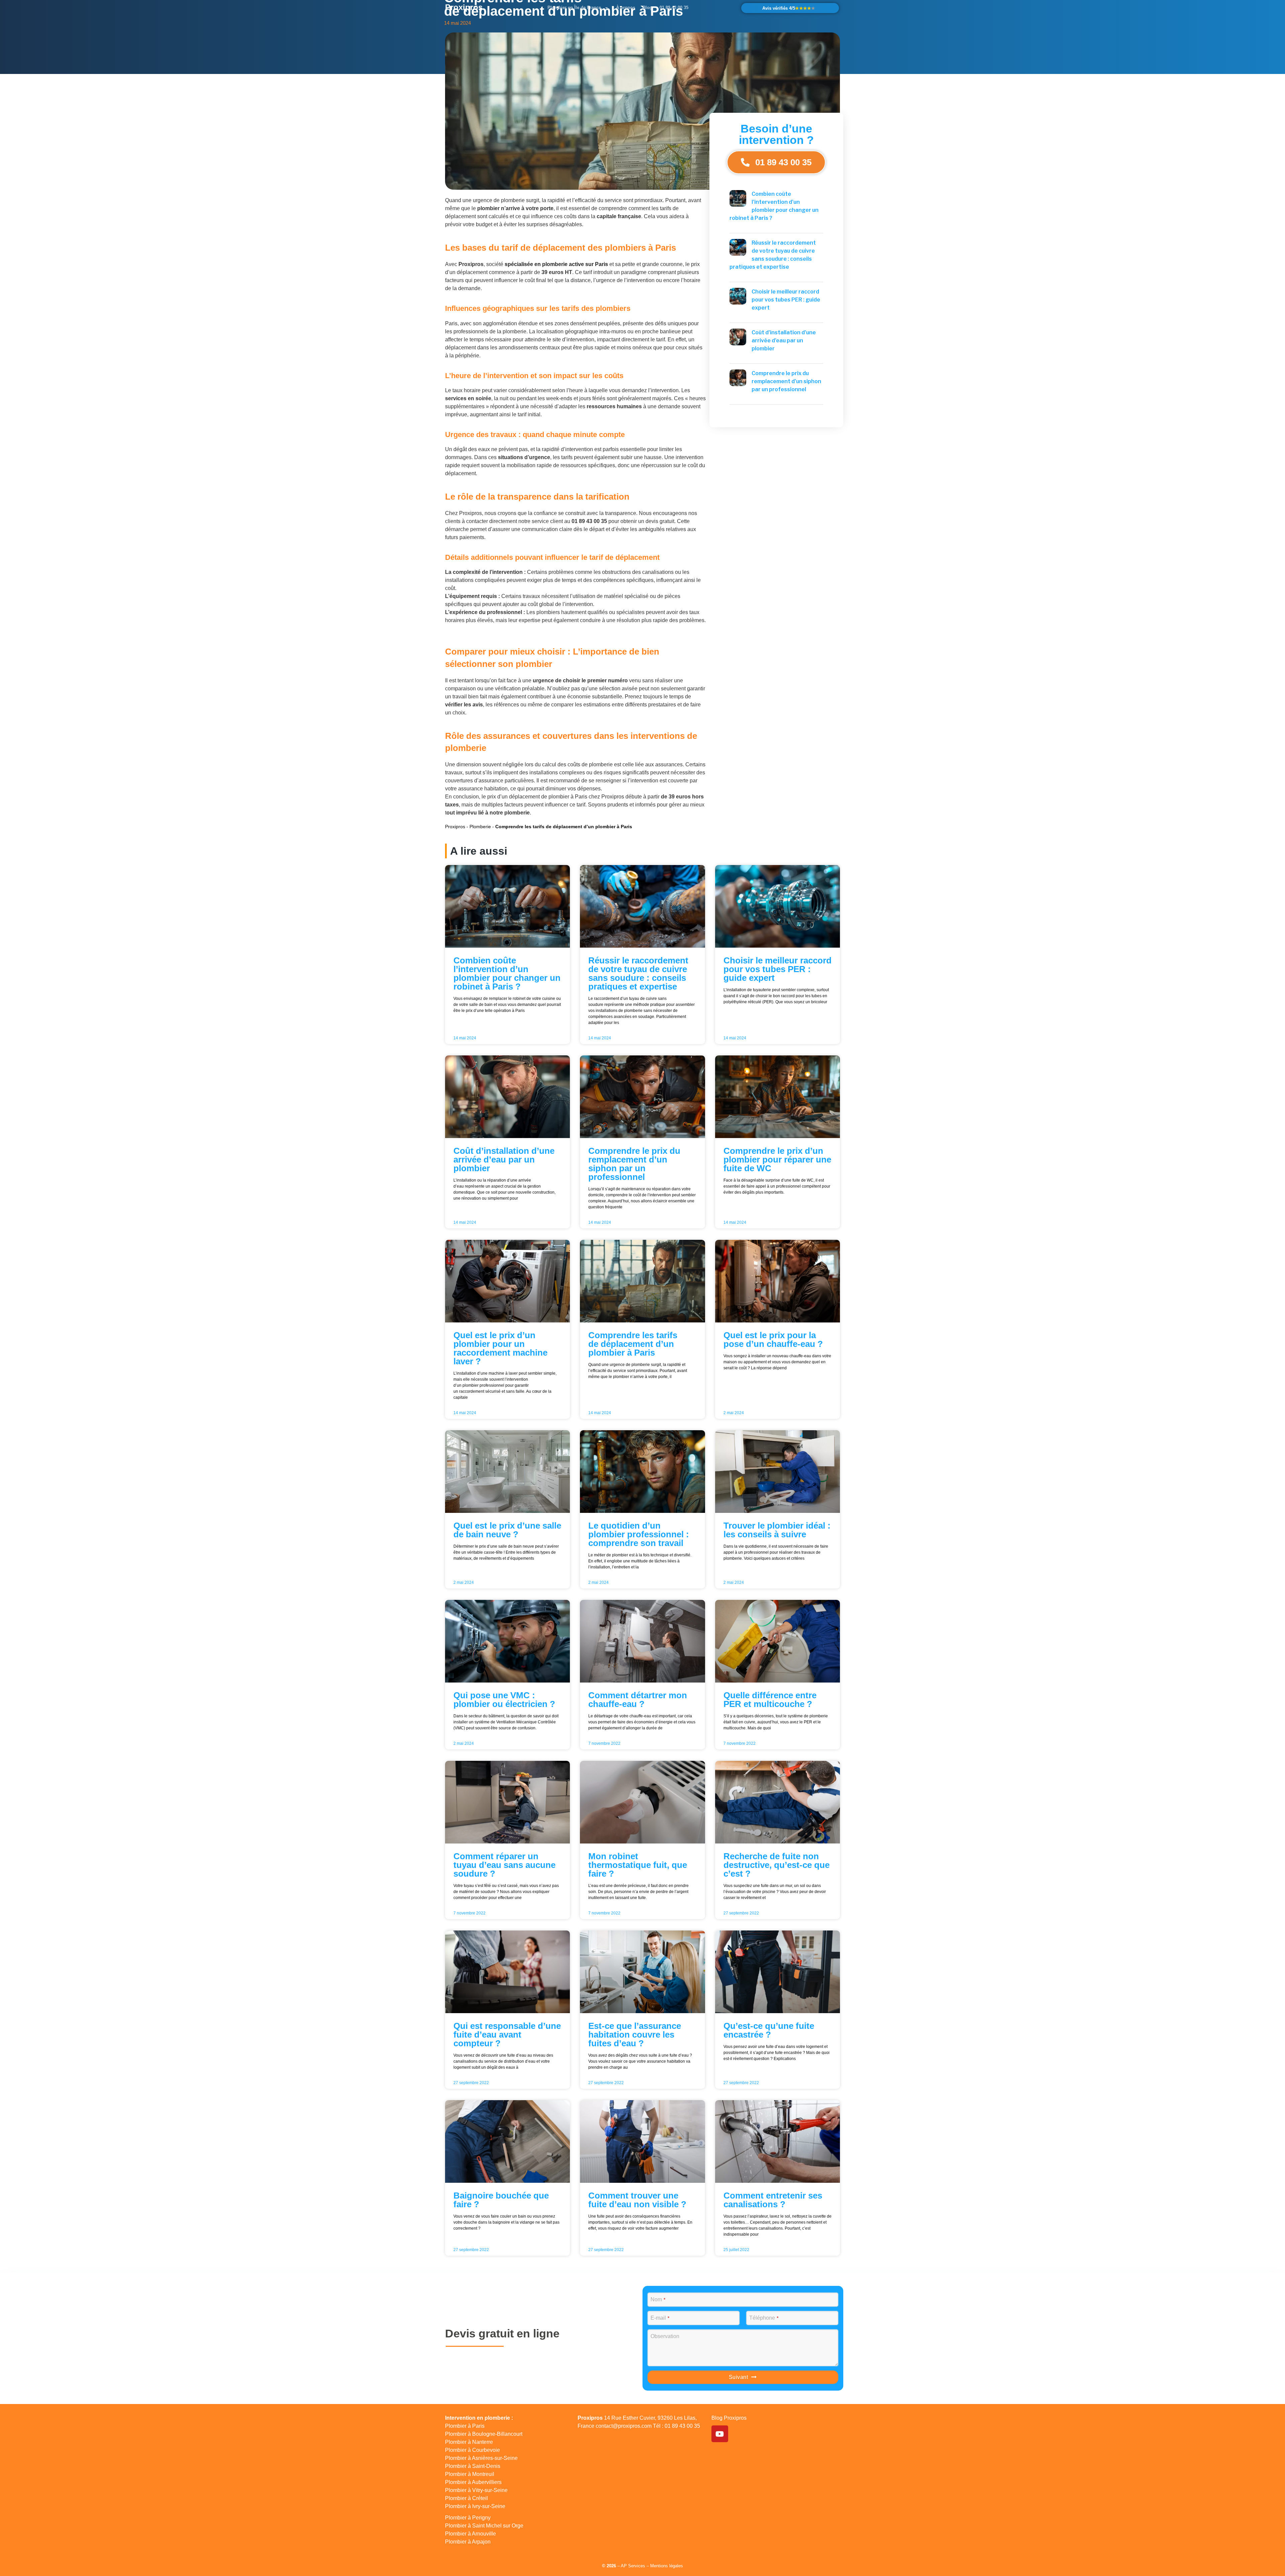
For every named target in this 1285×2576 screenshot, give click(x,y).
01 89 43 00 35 (674, 8)
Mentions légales (667, 2566)
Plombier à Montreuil (470, 2474)
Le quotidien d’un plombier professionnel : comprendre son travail (639, 1534)
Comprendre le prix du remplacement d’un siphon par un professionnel (786, 381)
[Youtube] (720, 2434)
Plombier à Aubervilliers (473, 2482)
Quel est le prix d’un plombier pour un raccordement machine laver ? (500, 1348)
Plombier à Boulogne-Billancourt (484, 2434)
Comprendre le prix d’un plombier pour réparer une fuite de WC (777, 1160)
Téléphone (764, 2318)
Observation (665, 2336)
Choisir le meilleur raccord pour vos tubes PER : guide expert (786, 300)
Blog (647, 8)
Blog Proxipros (729, 2418)
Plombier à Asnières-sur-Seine (481, 2458)
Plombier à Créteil (466, 2498)
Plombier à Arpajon (468, 2542)
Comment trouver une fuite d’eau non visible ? (637, 2200)
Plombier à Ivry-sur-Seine (475, 2506)
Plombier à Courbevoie (473, 2450)
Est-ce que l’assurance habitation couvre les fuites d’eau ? (635, 2035)
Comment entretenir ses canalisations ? (773, 2200)
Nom (658, 2299)
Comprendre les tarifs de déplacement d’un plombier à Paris (633, 1344)
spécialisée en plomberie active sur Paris (556, 264)
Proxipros (464, 7)
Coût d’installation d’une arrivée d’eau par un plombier (784, 340)
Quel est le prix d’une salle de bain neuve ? (507, 1530)
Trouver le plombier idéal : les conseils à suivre (777, 1530)
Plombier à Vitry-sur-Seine (476, 2490)
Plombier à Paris (465, 2426)
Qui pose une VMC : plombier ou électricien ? (504, 1700)
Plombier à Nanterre (469, 2442)
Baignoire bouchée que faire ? (501, 2200)
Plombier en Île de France (574, 8)
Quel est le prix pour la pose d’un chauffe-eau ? (773, 1340)
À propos (626, 8)
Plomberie (480, 827)
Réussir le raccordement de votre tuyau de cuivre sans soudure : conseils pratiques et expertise (638, 973)
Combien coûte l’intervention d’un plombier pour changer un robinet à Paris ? (507, 973)
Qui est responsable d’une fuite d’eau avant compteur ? (507, 2035)
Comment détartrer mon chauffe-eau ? (638, 1700)
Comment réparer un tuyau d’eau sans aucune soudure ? (504, 1865)
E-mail (660, 2318)
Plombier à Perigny (468, 2518)
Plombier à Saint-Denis (473, 2466)
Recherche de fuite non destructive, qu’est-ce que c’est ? (777, 1865)
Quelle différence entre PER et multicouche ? (770, 1700)
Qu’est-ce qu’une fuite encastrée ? (769, 2030)
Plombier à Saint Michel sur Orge (484, 2526)
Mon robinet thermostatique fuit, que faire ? (638, 1865)
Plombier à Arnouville (470, 2534)
